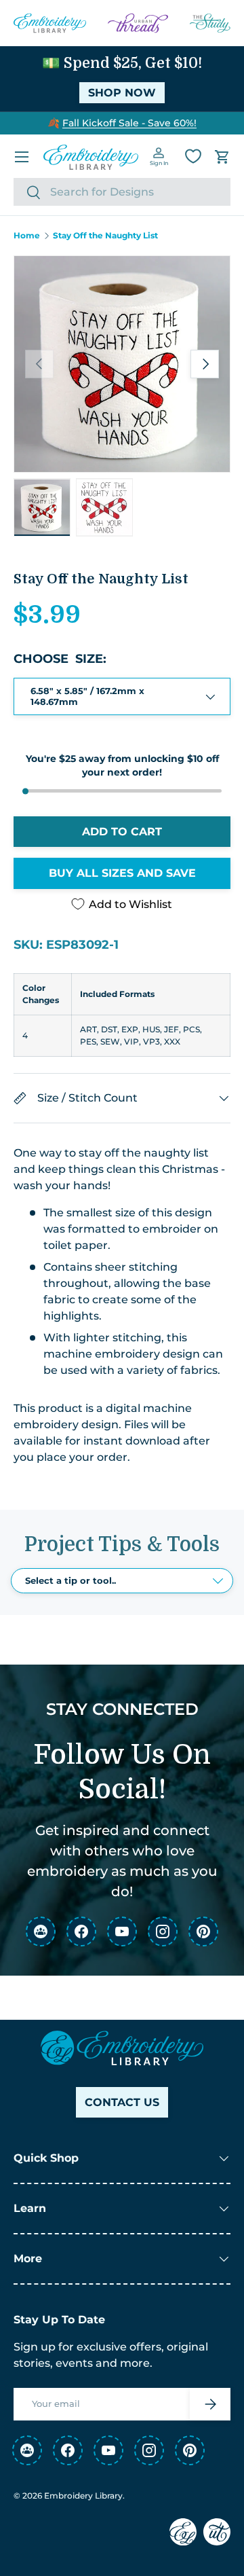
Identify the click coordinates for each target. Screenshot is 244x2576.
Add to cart (122, 832)
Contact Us (122, 2102)
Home (27, 236)
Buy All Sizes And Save (122, 873)
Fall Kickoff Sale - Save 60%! (129, 123)
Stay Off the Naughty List (105, 236)
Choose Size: (60, 659)
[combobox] (122, 192)
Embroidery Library (83, 2496)
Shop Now (122, 93)
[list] (122, 364)
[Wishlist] (193, 156)
